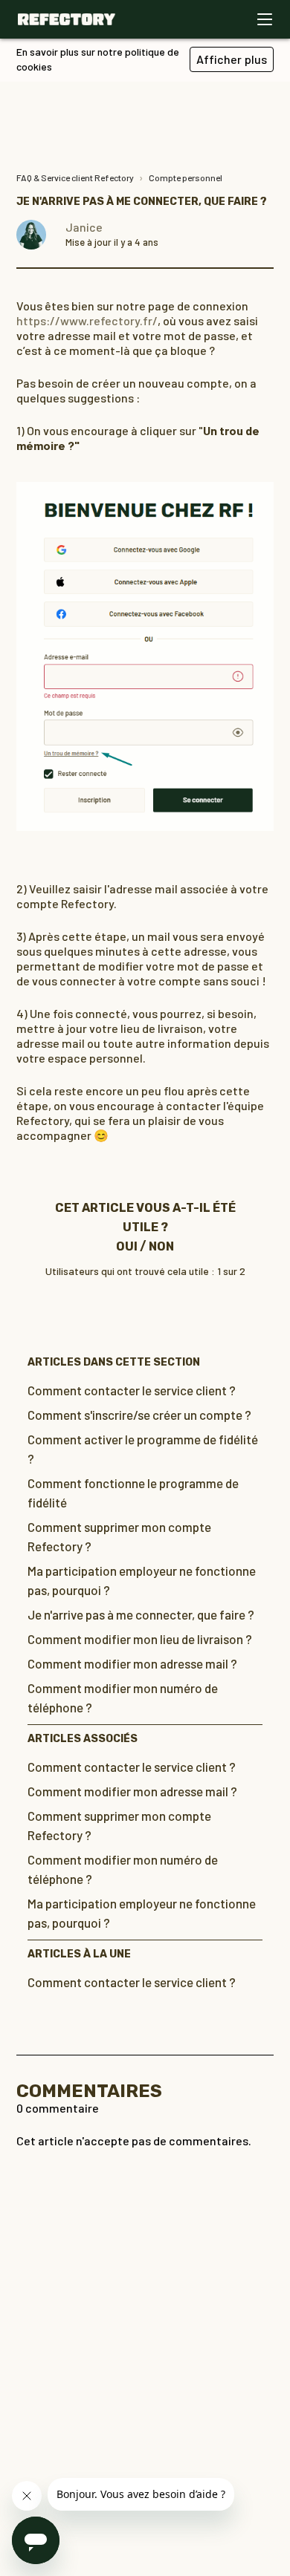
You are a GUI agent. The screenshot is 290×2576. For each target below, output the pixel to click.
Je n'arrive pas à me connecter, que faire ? (141, 1614)
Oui (127, 1246)
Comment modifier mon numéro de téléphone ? (123, 1698)
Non (161, 1246)
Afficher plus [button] (232, 59)
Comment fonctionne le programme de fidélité (133, 1493)
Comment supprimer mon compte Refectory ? (119, 1536)
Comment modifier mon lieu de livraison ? (140, 1639)
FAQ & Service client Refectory (75, 177)
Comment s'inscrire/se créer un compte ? (139, 1415)
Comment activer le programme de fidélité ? (143, 1449)
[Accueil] (67, 19)
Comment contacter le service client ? (132, 1390)
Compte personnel (186, 177)
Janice (84, 227)
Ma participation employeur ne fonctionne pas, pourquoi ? (142, 1580)
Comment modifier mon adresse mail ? (132, 1663)
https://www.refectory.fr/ (87, 320)
